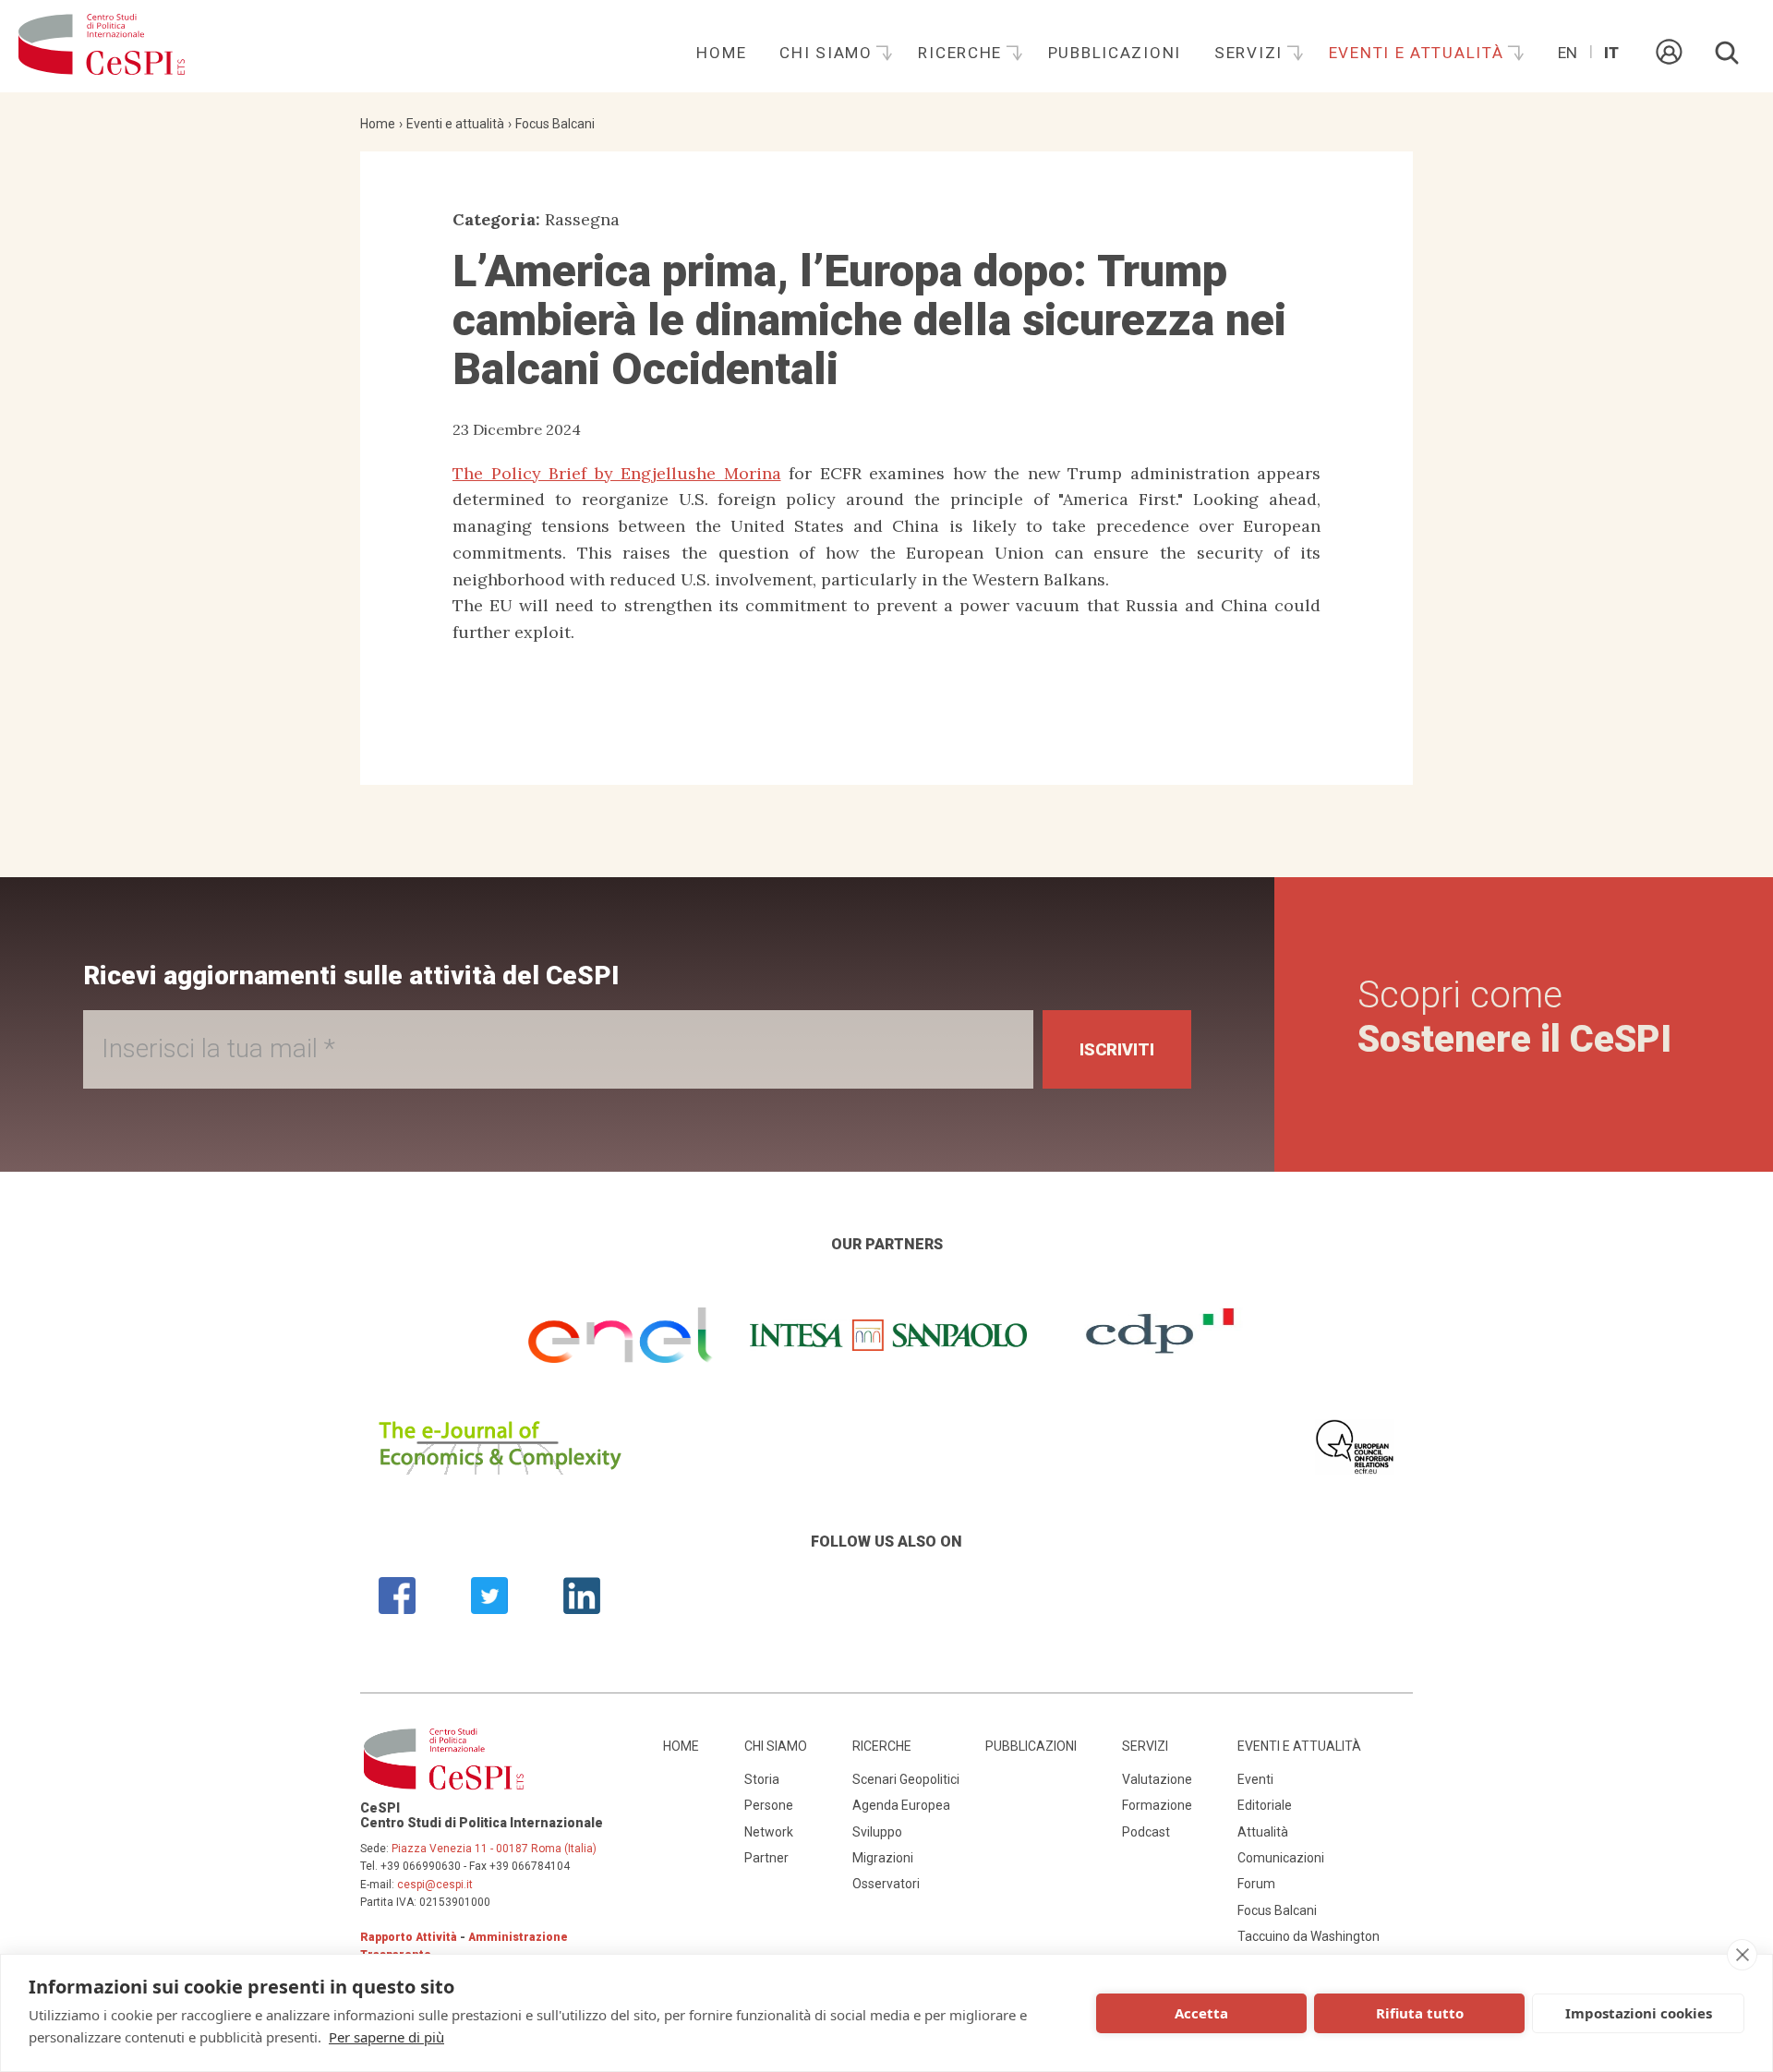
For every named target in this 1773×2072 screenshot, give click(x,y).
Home (721, 53)
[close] (1742, 1955)
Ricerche (962, 53)
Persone (769, 1805)
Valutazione (1157, 1779)
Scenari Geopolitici (906, 1779)
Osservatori (886, 1884)
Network (769, 1832)
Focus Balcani (555, 124)
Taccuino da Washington (1309, 1936)
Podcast (1146, 1832)
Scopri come (1514, 1017)
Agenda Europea (901, 1805)
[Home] (102, 46)
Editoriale (1265, 1805)
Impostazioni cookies (1639, 2013)
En (1568, 53)
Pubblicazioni (1115, 53)
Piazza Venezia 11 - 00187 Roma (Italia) (494, 1849)
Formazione (1157, 1805)
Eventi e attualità (1419, 53)
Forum (1256, 1884)
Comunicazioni (1281, 1858)
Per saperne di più (386, 2037)
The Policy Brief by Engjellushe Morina (617, 473)
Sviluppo (877, 1832)
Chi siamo (828, 53)
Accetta (1201, 2013)
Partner (766, 1858)
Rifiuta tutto (1420, 2013)
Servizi (1251, 53)
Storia (762, 1779)
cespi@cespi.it (435, 1885)
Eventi (1255, 1779)
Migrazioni (883, 1858)
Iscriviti (1117, 1049)
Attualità (1263, 1832)
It (1611, 53)
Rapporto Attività (409, 1937)
